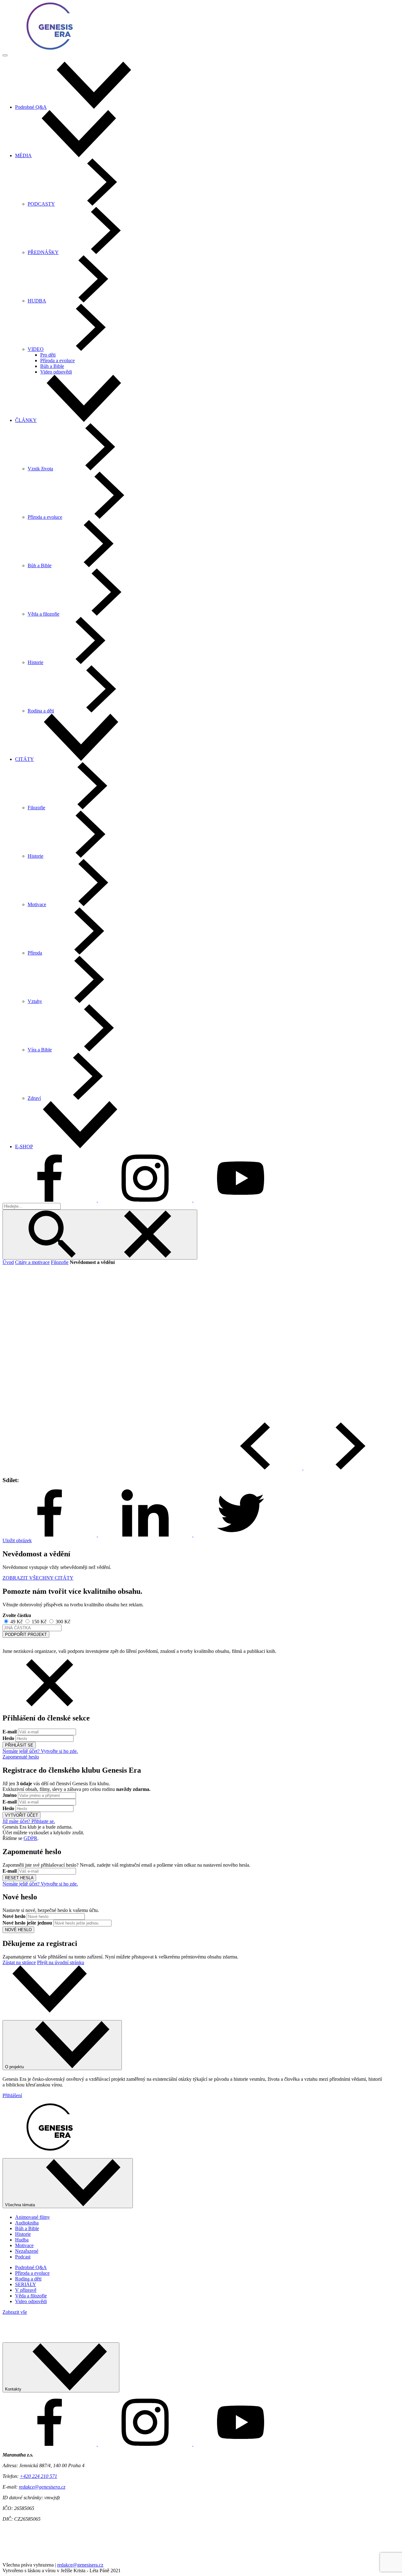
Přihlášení (12, 2095)
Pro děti (48, 355)
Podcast (23, 2257)
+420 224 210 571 (38, 2476)
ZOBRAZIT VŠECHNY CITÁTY (38, 1578)
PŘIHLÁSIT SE (19, 1745)
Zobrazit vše (15, 2312)
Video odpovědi (56, 372)
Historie (23, 2234)
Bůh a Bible (52, 366)
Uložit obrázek (17, 1540)
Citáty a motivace (32, 1262)
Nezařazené (27, 2251)
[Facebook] (50, 1200)
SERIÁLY (26, 2284)
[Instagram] (146, 1200)
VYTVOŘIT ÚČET (22, 1815)
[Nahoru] (50, 2011)
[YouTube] (241, 1200)
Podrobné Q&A (31, 2267)
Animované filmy (33, 2217)
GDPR (30, 1838)
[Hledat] (100, 1235)
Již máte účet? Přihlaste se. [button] (29, 1821)
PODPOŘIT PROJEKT (26, 1634)
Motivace (24, 2245)
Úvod (8, 1262)
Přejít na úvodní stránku (61, 1962)
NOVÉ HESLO (18, 1930)
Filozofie (60, 1262)
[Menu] (5, 55)
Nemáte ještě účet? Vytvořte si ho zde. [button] (40, 1751)
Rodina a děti (28, 2279)
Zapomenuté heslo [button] (21, 1757)
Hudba (22, 2240)
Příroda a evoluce (57, 360)
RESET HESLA (19, 1878)
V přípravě (26, 2290)
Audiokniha (27, 2223)
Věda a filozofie (31, 2296)
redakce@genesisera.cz (42, 2487)
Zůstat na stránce (19, 1962)
